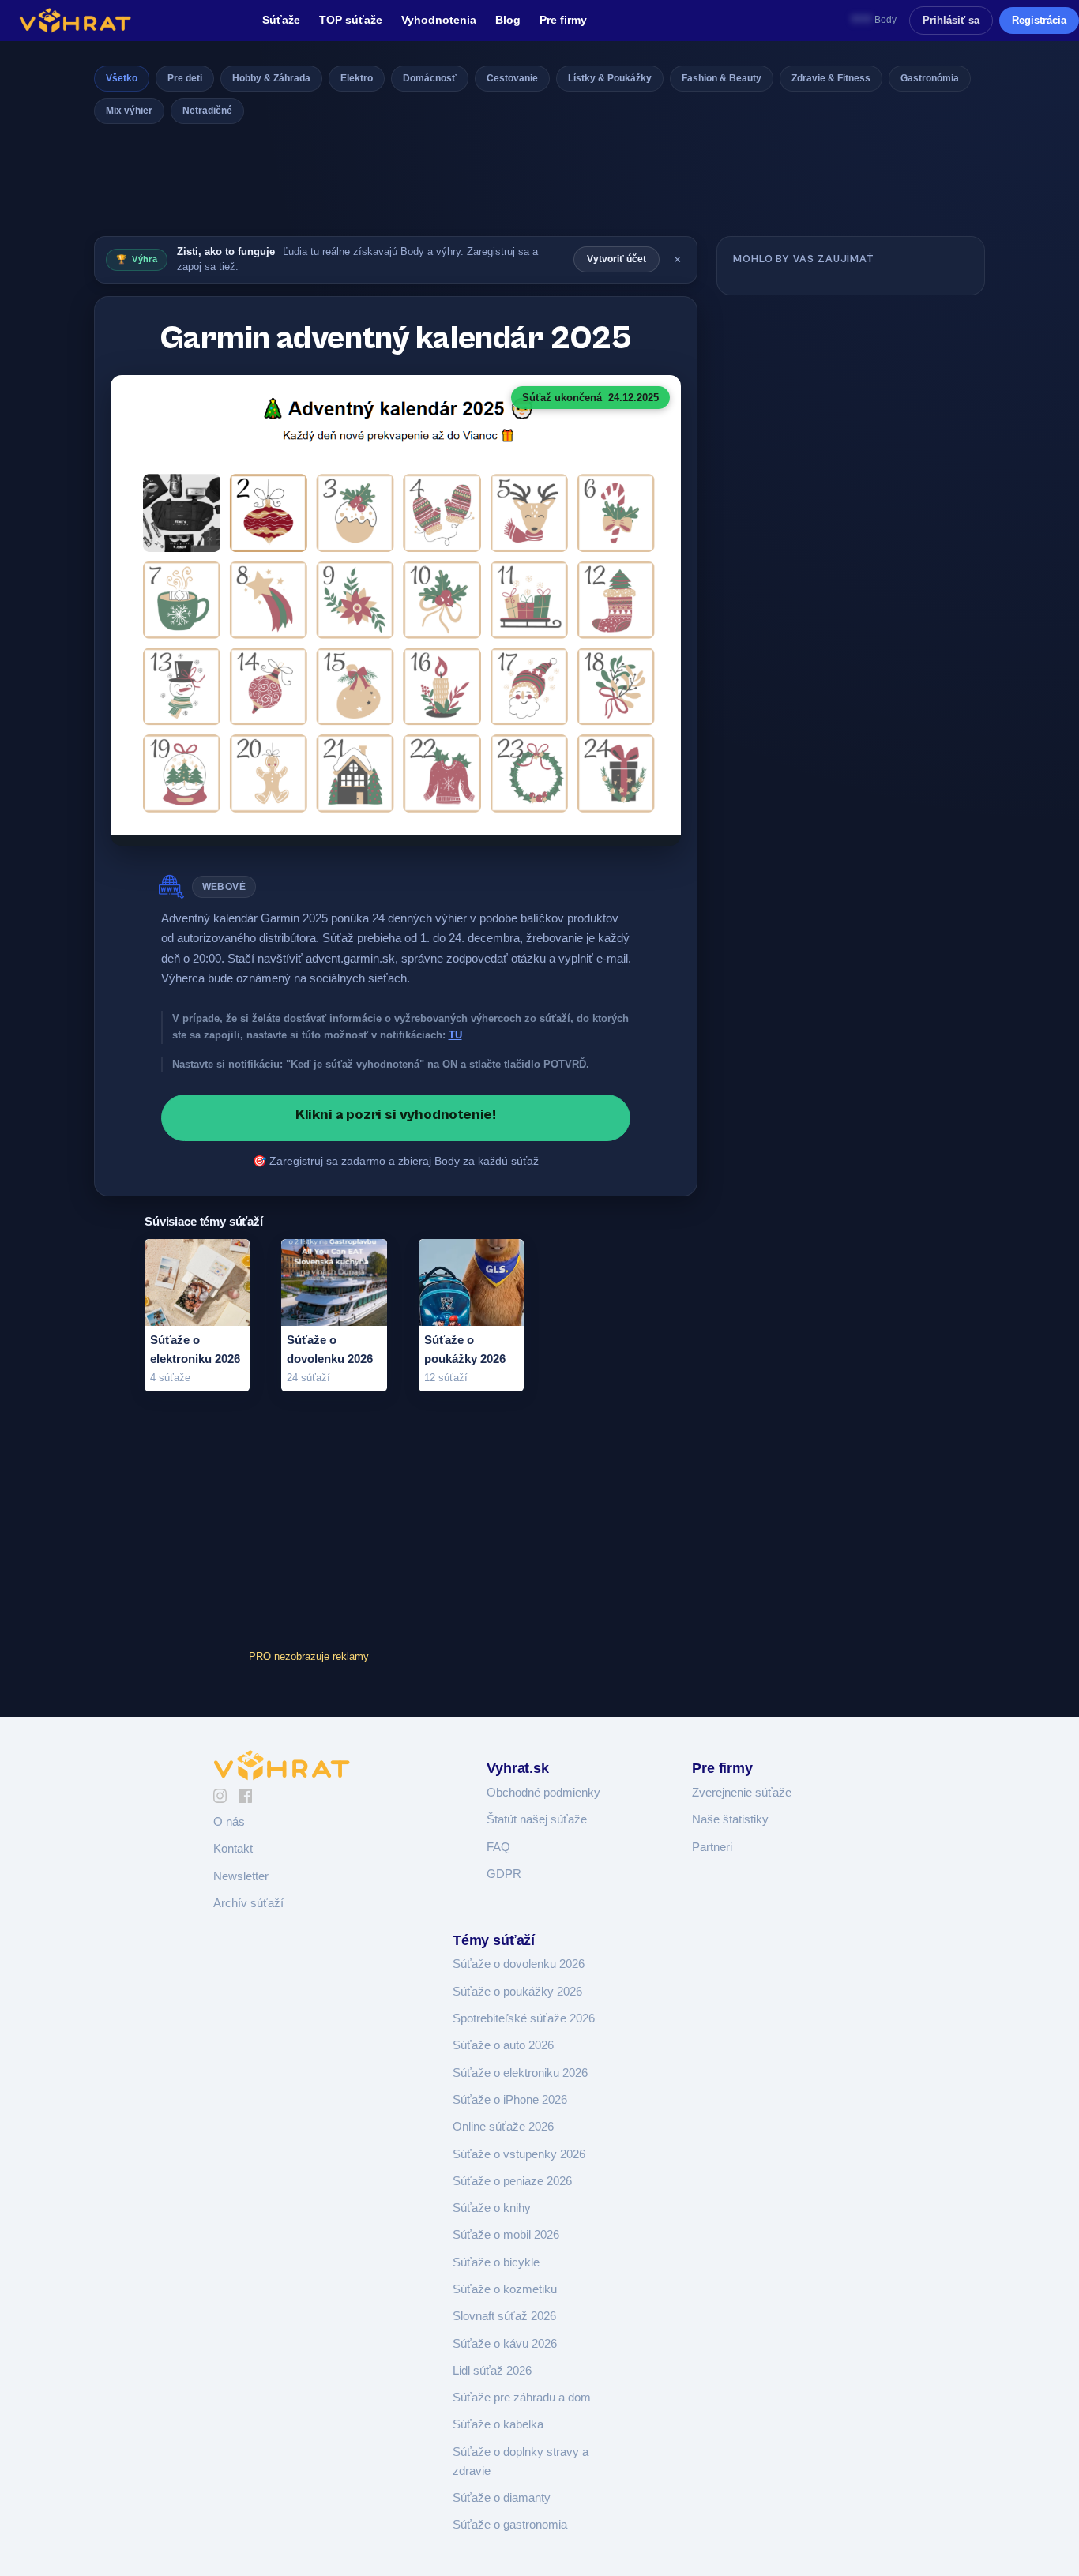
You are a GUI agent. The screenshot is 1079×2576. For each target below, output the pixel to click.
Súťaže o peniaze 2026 (512, 2181)
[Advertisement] (539, 185)
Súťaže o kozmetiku (505, 2289)
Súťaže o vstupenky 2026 (519, 2154)
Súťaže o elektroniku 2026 (520, 2073)
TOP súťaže (351, 20)
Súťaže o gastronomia (510, 2525)
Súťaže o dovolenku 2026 (519, 1964)
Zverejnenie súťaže (742, 1793)
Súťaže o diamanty (502, 2498)
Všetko (122, 78)
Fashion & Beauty (722, 78)
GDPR (504, 1874)
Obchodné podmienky (543, 1793)
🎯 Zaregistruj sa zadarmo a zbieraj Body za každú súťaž (396, 1161)
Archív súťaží (248, 1903)
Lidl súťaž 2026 (492, 2371)
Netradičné (207, 111)
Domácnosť (430, 78)
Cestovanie (512, 78)
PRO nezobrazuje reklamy (309, 1656)
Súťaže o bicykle (496, 2262)
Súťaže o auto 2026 (503, 2045)
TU (455, 1035)
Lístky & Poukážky (610, 78)
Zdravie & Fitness (831, 78)
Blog (508, 20)
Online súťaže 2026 (503, 2127)
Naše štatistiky (730, 1819)
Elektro (357, 78)
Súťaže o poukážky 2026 (517, 1992)
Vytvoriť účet (617, 259)
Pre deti (185, 78)
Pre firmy (563, 20)
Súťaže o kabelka (498, 2424)
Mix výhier (129, 111)
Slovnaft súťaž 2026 (504, 2316)
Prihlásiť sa (951, 20)
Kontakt (233, 1849)
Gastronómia (930, 78)
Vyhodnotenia (439, 20)
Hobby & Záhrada (271, 78)
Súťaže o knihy (492, 2208)
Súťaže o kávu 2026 (505, 2344)
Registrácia (1039, 20)
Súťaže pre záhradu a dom (522, 2398)
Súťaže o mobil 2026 (506, 2235)
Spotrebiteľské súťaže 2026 (524, 2018)
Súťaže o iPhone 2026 (510, 2100)
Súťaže (281, 20)
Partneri (712, 1847)
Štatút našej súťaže (537, 1819)
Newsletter (241, 1876)
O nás (229, 1822)
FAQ (498, 1847)
